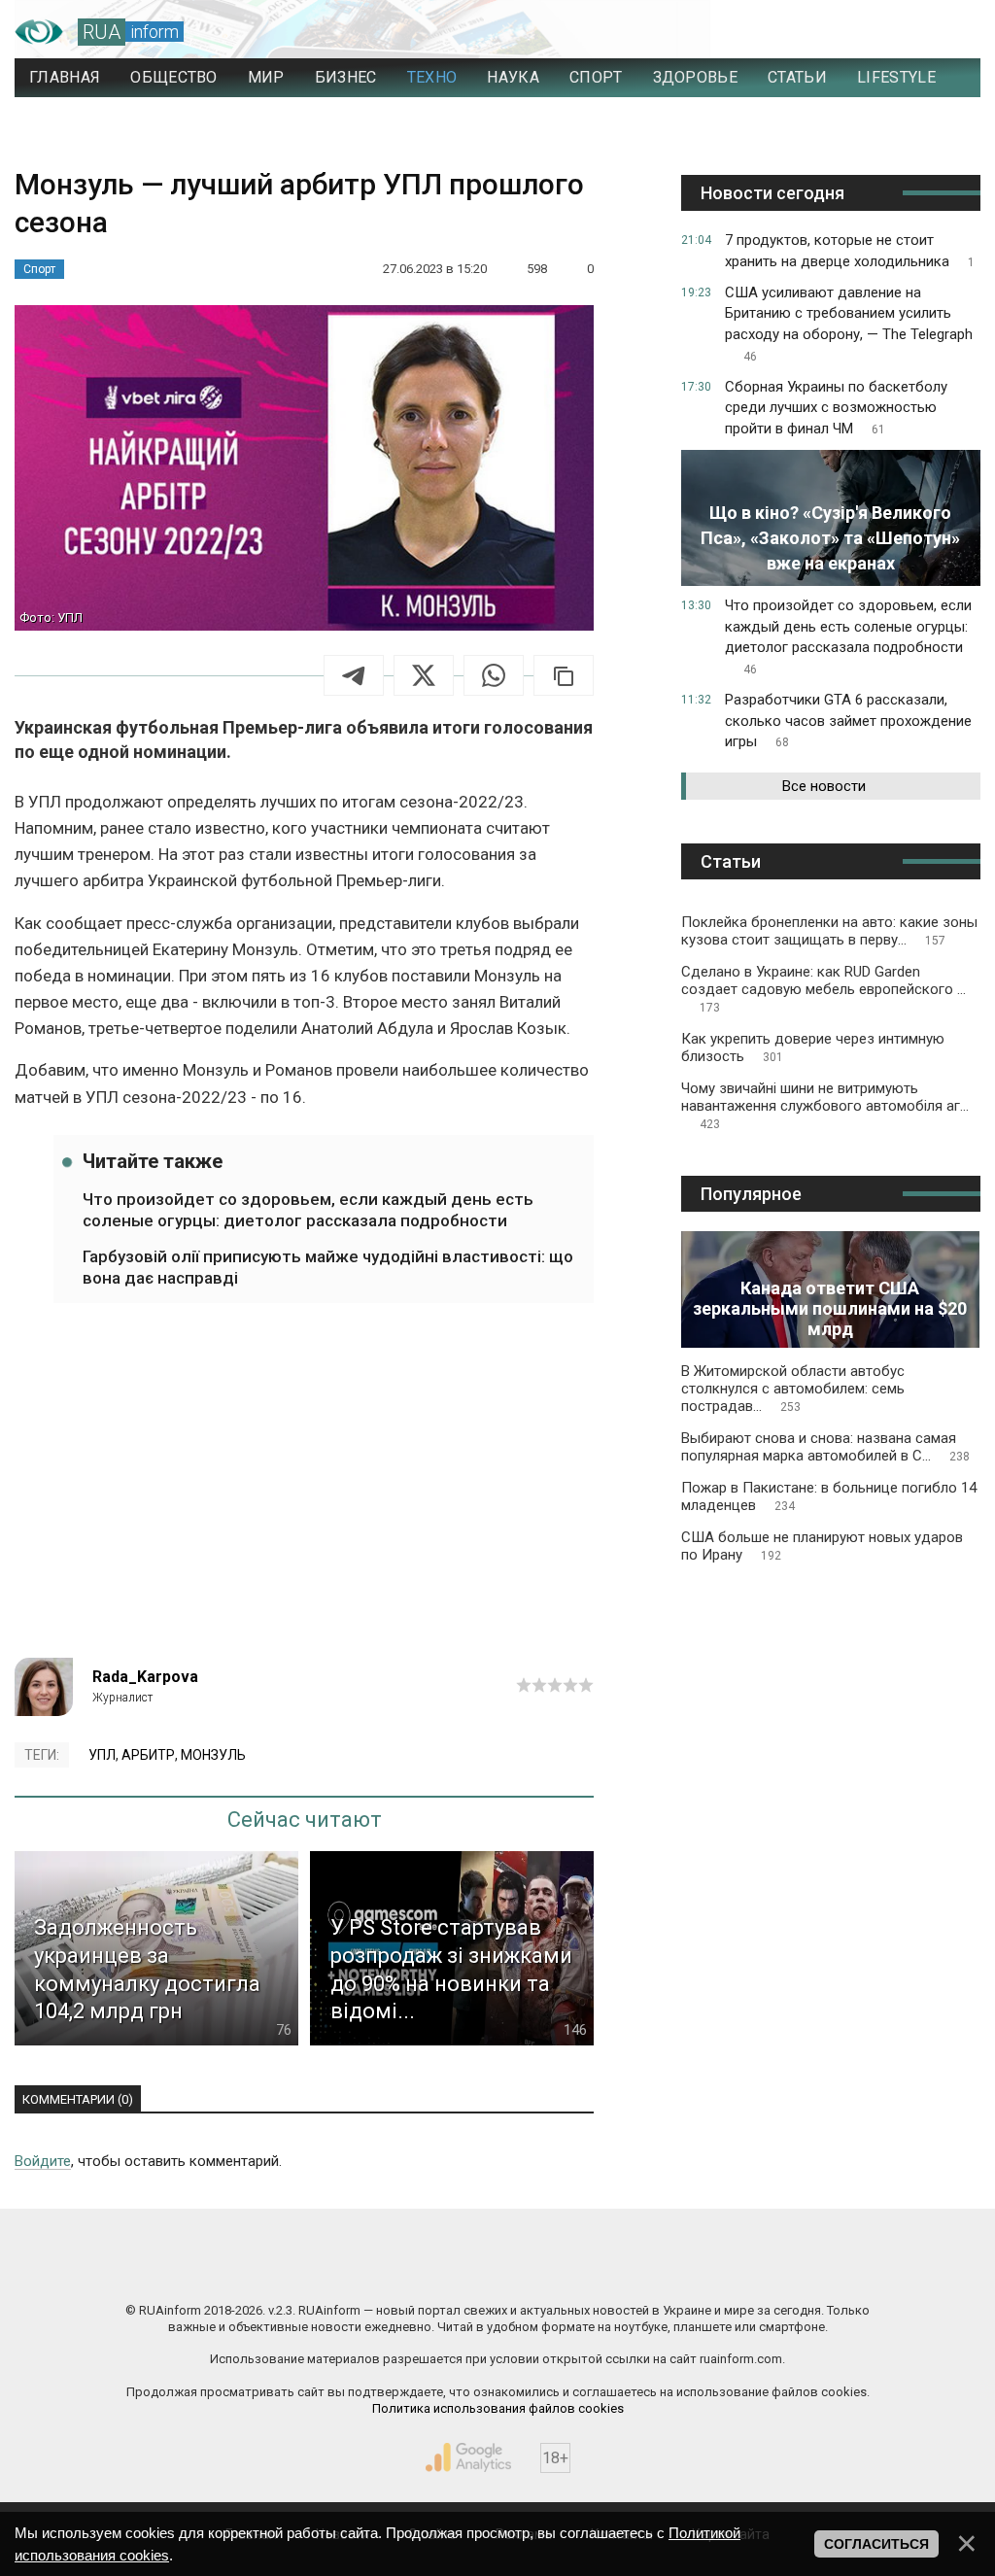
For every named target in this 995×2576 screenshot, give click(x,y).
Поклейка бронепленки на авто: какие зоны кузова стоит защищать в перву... (829, 931)
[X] (424, 675)
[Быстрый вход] (947, 32)
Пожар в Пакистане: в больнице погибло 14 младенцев (829, 1496)
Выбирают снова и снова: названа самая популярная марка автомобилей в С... (825, 1447)
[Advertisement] (304, 1493)
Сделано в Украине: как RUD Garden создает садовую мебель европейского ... (823, 989)
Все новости (824, 786)
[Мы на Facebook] (303, 2269)
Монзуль (213, 1755)
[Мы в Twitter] (692, 2269)
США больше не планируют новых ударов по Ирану (822, 1546)
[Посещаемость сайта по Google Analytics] (468, 2457)
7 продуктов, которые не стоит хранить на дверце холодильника (850, 251)
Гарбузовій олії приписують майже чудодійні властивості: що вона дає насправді (328, 1267)
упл (102, 1755)
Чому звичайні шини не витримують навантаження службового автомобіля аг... (825, 1105)
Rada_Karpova (145, 1677)
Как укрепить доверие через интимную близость (813, 1048)
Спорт (39, 269)
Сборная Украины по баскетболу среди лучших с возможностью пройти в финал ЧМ (836, 408)
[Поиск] (880, 32)
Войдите (43, 2161)
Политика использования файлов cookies (498, 2408)
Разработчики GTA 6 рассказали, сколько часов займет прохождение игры (848, 721)
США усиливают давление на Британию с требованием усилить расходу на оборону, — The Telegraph (849, 324)
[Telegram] (354, 675)
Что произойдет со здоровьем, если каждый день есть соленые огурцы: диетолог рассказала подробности (308, 1210)
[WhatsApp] (494, 675)
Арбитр (148, 1755)
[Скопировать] (564, 675)
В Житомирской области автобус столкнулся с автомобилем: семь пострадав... (793, 1389)
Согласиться (876, 2544)
